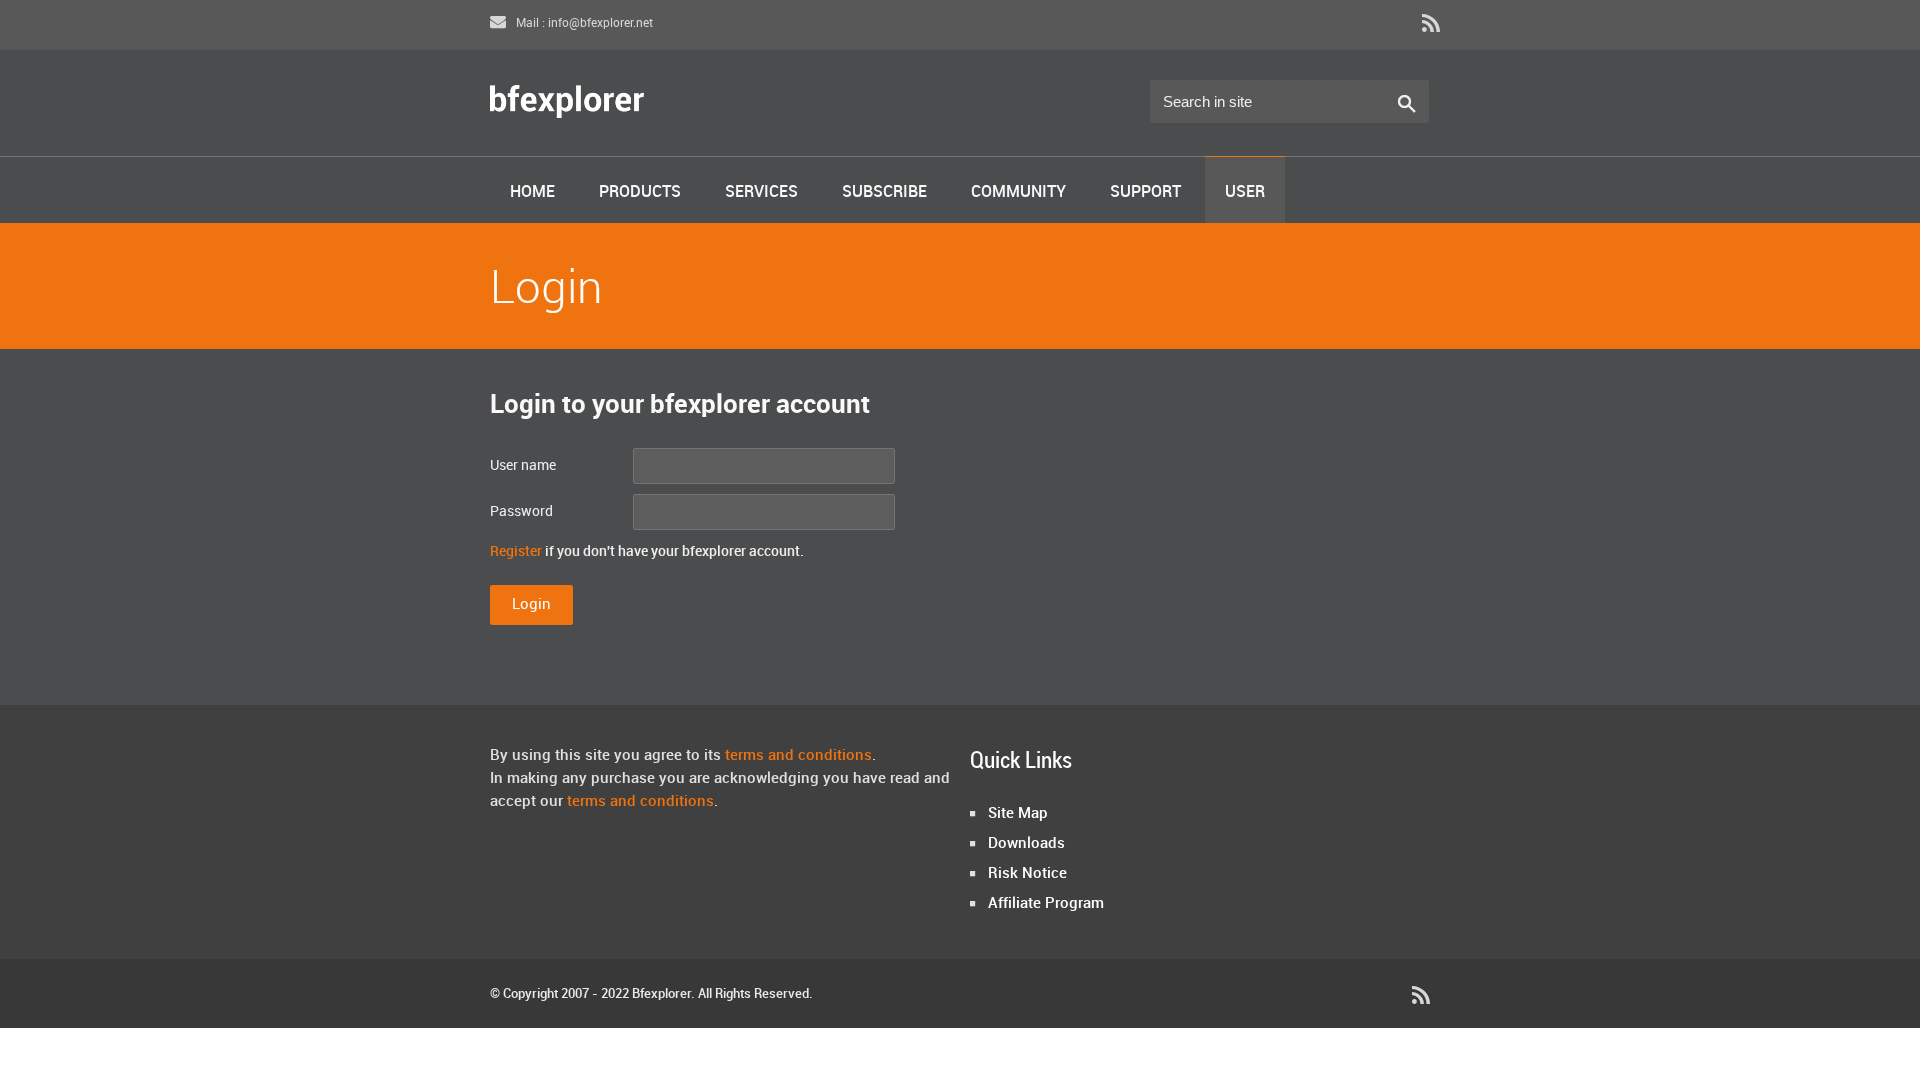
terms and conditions (798, 756)
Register (516, 551)
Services (761, 192)
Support (1145, 192)
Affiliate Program (1046, 904)
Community (1018, 192)
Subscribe (884, 192)
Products (640, 192)
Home (532, 192)
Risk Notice (1027, 874)
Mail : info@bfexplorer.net (583, 23)
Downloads (1026, 844)
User (1245, 192)
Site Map (1018, 814)
